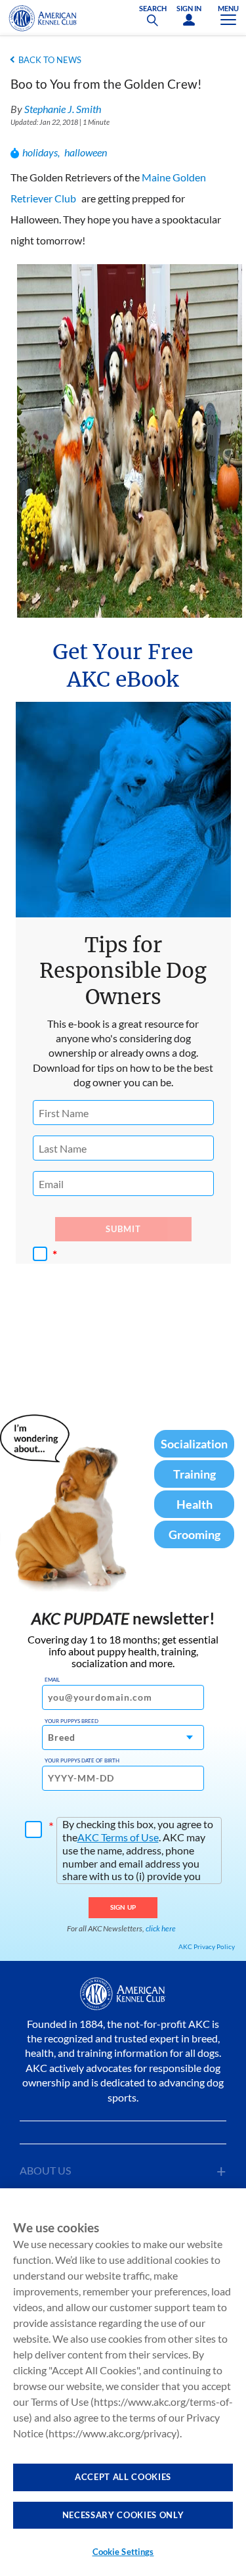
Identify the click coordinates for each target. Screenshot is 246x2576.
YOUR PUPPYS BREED (72, 1721)
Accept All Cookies (123, 2477)
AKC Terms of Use (118, 1837)
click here (161, 1928)
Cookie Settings (123, 2552)
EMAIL (52, 1680)
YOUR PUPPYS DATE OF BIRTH (82, 1760)
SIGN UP (123, 1907)
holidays (40, 152)
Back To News (50, 60)
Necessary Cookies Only (123, 2515)
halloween (86, 152)
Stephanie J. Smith (63, 109)
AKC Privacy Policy (207, 1946)
